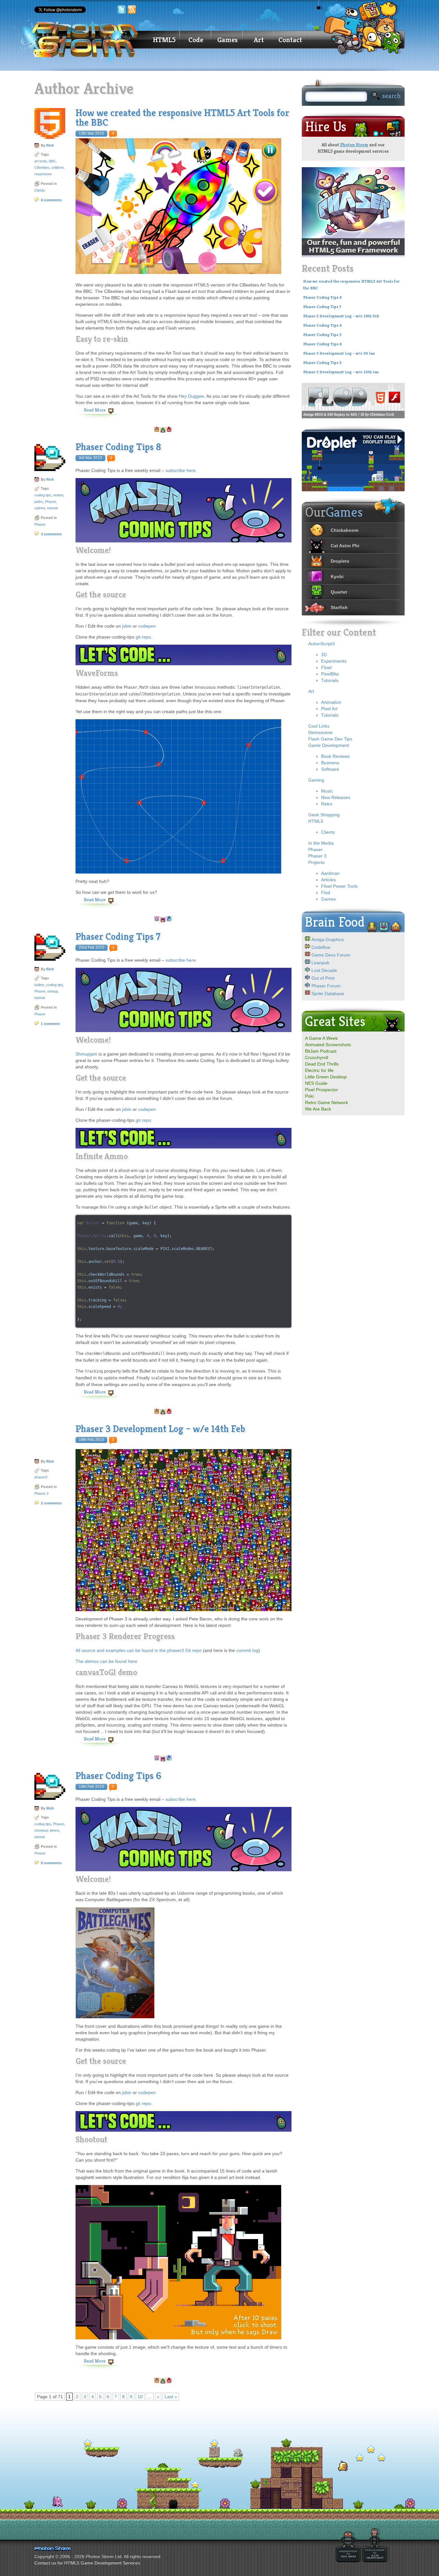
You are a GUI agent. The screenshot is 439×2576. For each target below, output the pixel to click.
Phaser (50, 502)
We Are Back (318, 1109)
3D (324, 655)
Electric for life (319, 1070)
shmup (53, 991)
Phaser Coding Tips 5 (322, 335)
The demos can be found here (106, 1661)
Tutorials (330, 680)
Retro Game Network (327, 1102)
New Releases (336, 797)
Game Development (329, 745)
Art (259, 40)
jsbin (127, 626)
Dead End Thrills (322, 1064)
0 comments (51, 1863)
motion (58, 495)
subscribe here (181, 470)
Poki (309, 1096)
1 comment (50, 1024)
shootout (41, 1830)
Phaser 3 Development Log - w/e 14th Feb (341, 316)
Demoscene (320, 732)
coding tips (43, 495)
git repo (143, 637)
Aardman (330, 873)
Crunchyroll (317, 1057)
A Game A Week (321, 1038)
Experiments (334, 661)
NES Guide (316, 1083)
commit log (247, 1650)
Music (327, 791)
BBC (52, 161)
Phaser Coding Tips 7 (118, 937)
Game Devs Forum (331, 955)
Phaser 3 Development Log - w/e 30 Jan (339, 353)
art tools (41, 161)
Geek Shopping (324, 815)
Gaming (316, 780)
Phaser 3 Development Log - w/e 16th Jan (341, 372)
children (58, 168)
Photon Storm (354, 145)
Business (330, 763)
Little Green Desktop (326, 1077)
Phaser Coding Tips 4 (322, 344)
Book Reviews (335, 756)
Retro (327, 804)
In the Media (321, 843)
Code (196, 40)
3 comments (51, 534)
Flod (326, 893)
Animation (331, 702)
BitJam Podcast (321, 1051)
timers (55, 1830)
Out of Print (323, 978)
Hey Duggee (191, 396)
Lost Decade (324, 970)
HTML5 (164, 40)
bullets (39, 985)
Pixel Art (329, 709)
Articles (328, 880)
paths (39, 502)
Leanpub (320, 963)
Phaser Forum (326, 986)
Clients (40, 190)
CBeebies (42, 168)
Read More (95, 410)
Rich (50, 145)
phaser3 (41, 1477)
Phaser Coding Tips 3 (322, 363)
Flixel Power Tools (339, 886)
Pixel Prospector (322, 1090)
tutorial (52, 508)
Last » (171, 2397)
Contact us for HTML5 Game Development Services (87, 2563)
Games (227, 40)
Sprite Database (328, 993)
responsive (43, 174)
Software (330, 769)
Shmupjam (86, 1054)
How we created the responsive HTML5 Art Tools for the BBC (182, 118)
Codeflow (321, 947)
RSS (132, 10)
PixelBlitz (330, 674)
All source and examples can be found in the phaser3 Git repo (139, 1650)
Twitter (121, 10)
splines (40, 508)
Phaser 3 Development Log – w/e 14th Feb (160, 1429)
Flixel (326, 667)
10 (140, 2397)
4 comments (51, 200)
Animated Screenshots (328, 1045)
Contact (290, 40)
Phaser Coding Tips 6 (118, 1776)
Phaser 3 (41, 1493)
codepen (147, 626)
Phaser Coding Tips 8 (118, 447)
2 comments (51, 1503)
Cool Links (319, 726)
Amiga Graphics (328, 939)
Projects (316, 862)
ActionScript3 (322, 644)
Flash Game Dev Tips (330, 739)
